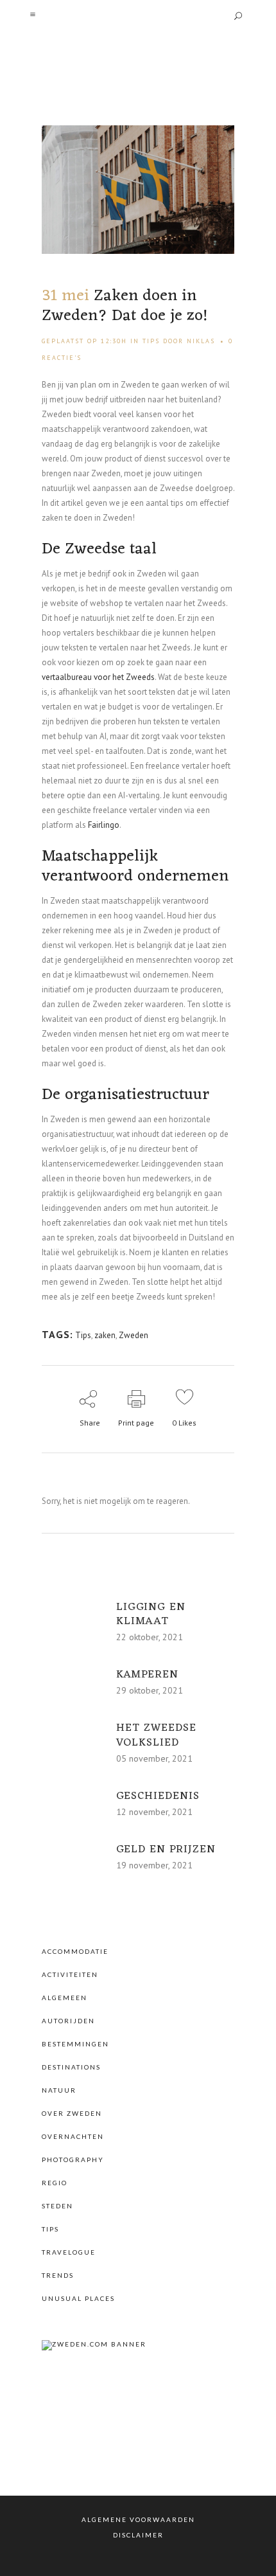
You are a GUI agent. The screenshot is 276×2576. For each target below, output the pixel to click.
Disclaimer (138, 2535)
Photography (73, 2160)
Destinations (71, 2067)
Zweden (134, 1335)
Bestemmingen (75, 2044)
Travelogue (69, 2252)
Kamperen (147, 1675)
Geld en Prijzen (166, 1850)
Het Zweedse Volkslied (156, 1735)
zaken (105, 1335)
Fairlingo (104, 825)
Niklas (201, 341)
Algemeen (65, 1998)
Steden (57, 2206)
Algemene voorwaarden (138, 2519)
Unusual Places (78, 2298)
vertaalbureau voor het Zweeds (98, 677)
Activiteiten (70, 1974)
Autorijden (68, 2021)
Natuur (59, 2090)
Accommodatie (75, 1951)
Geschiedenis (158, 1796)
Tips (151, 341)
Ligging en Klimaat (151, 1614)
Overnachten (73, 2136)
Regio (55, 2183)
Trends (58, 2275)
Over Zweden (72, 2113)
